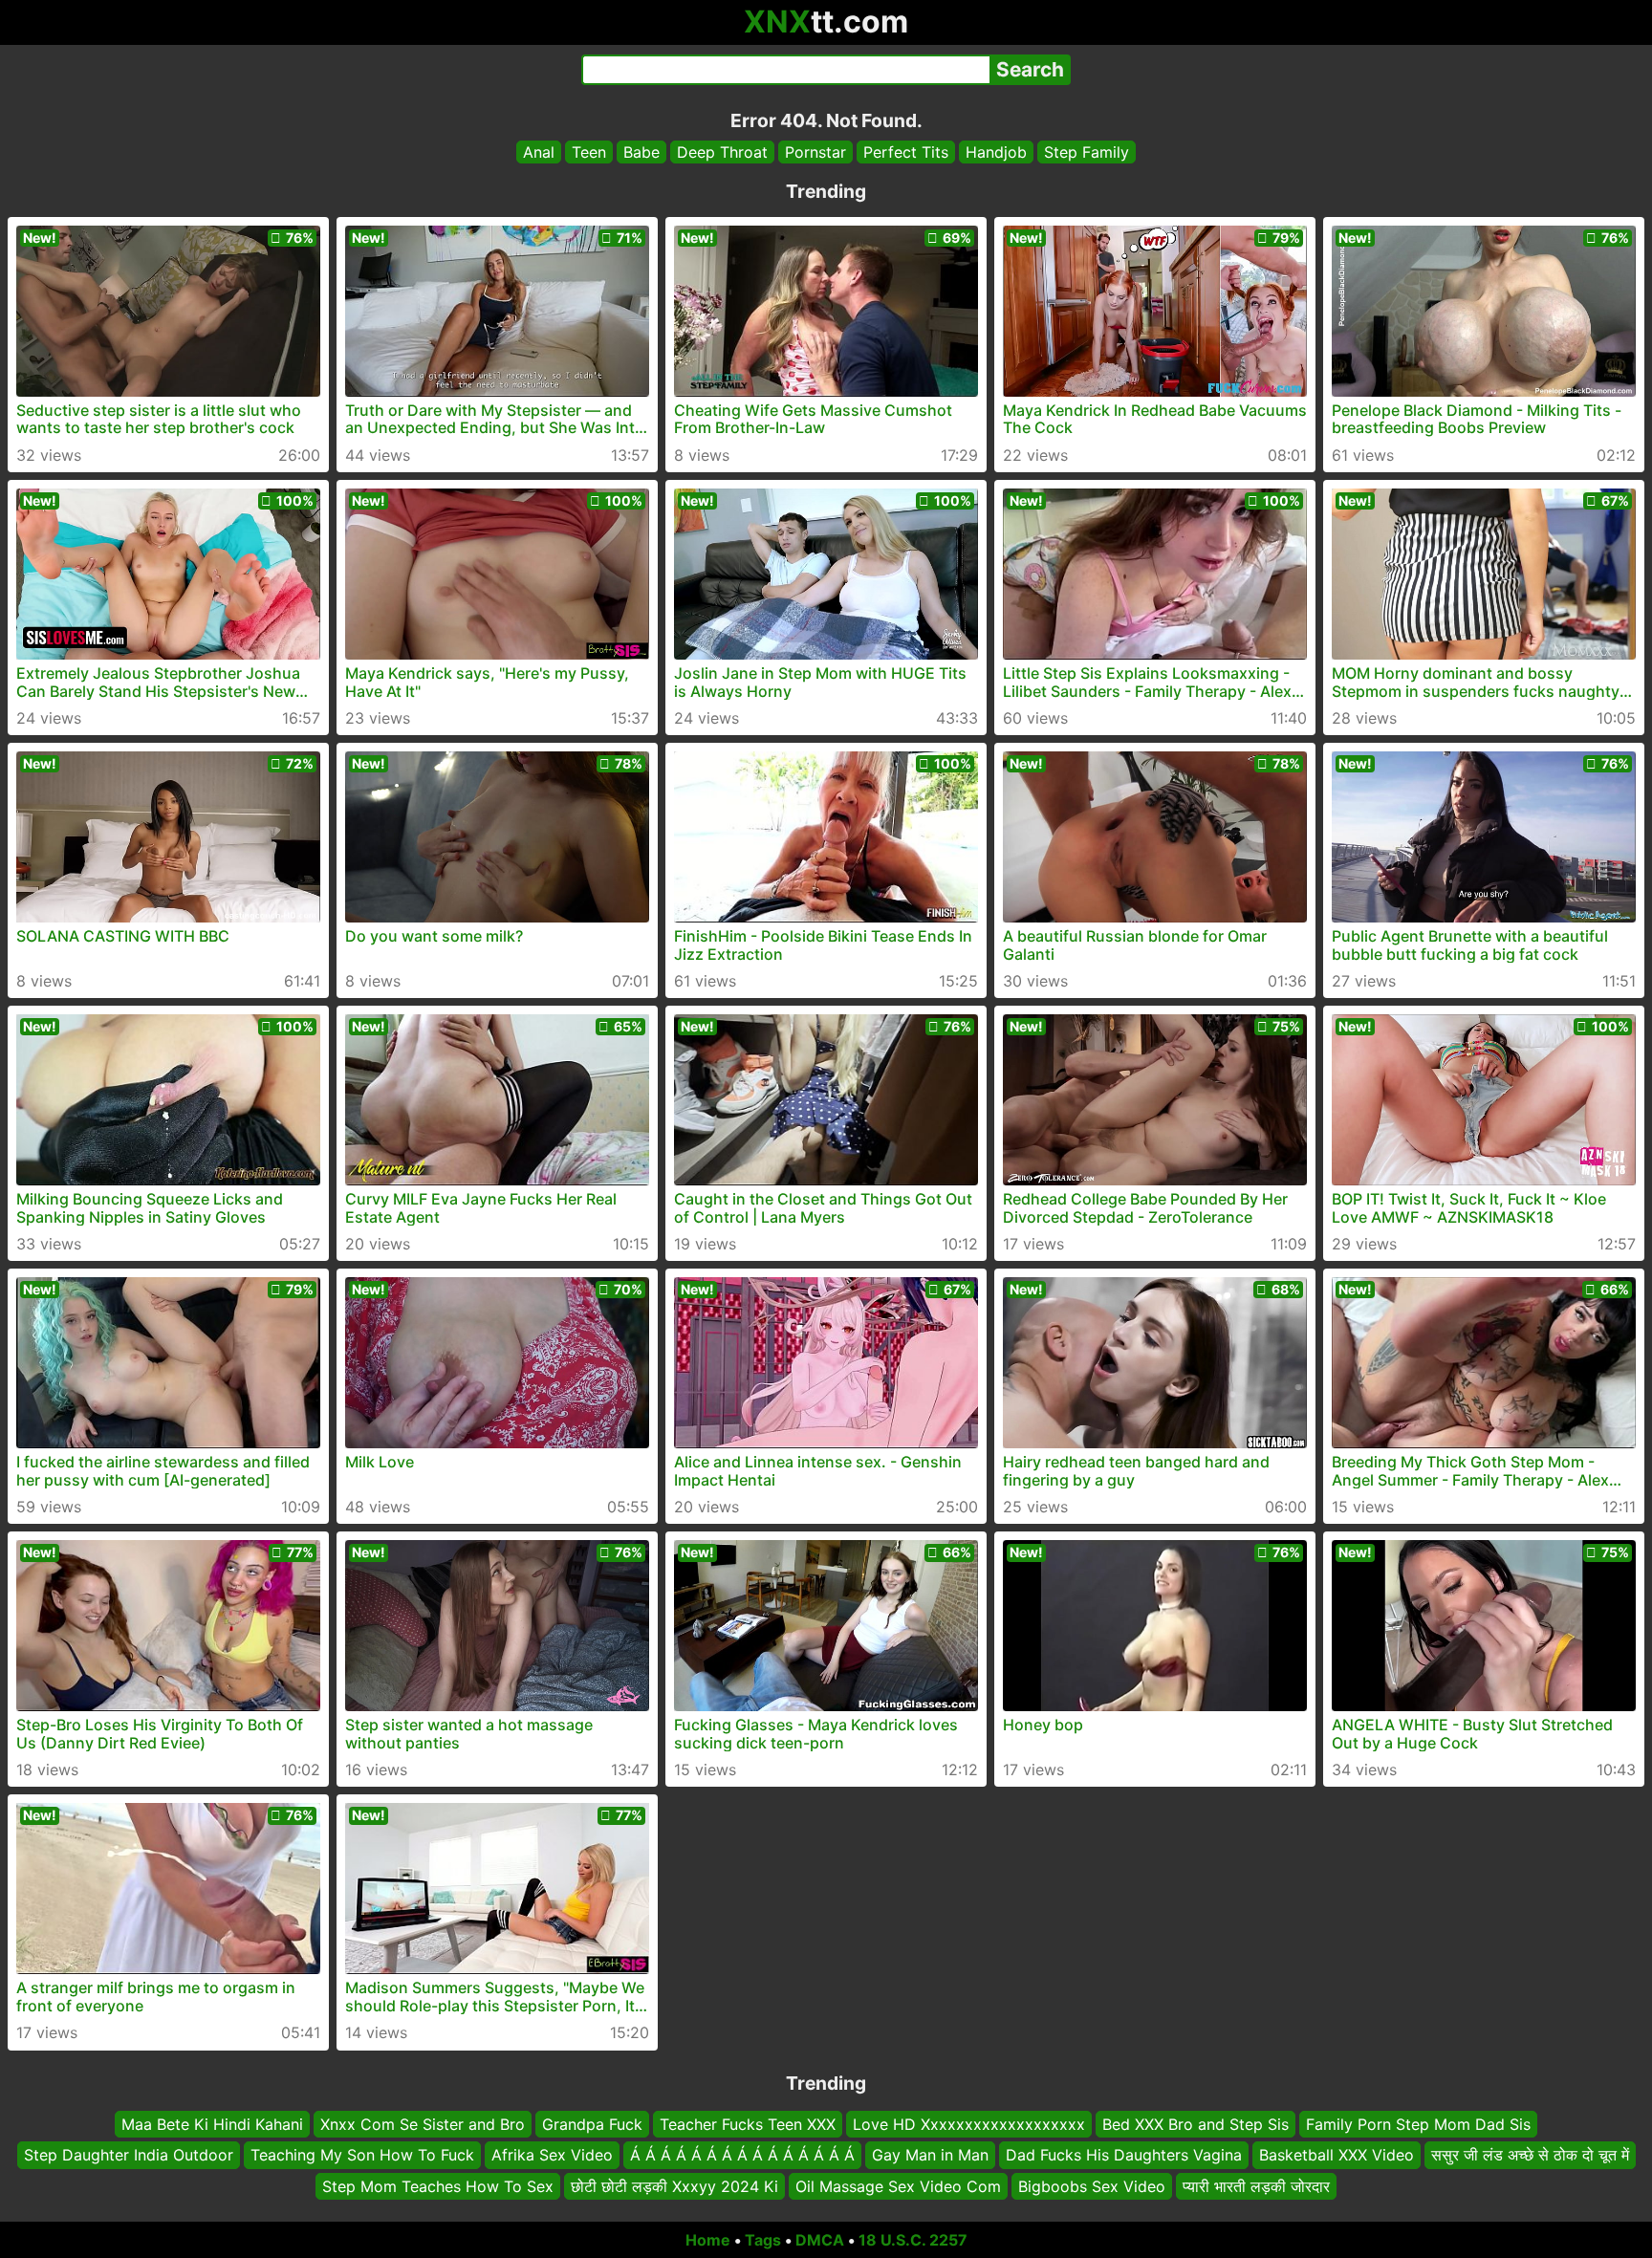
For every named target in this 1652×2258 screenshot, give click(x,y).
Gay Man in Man (930, 2156)
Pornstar (815, 152)
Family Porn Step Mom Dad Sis (1418, 2124)
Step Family (1087, 152)
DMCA (820, 2240)
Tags (763, 2240)
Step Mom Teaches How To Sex (438, 2186)
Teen (589, 152)
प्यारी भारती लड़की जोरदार (1256, 2186)
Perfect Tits (906, 152)
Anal (539, 152)
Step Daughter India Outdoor (129, 2156)
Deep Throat (722, 152)
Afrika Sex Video (552, 2156)
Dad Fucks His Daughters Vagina (1124, 2156)
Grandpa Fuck (592, 2124)
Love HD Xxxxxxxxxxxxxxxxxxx (969, 2124)
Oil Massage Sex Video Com (898, 2186)
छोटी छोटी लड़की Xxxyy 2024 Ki (674, 2186)
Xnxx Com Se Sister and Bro (423, 2124)
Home (708, 2240)
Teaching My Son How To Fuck (362, 2156)
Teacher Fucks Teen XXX (748, 2124)
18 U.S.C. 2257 (913, 2240)
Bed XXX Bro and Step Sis (1196, 2124)
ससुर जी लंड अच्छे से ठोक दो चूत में (1530, 2156)
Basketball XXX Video (1337, 2156)
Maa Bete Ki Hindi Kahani (212, 2124)
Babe (641, 152)
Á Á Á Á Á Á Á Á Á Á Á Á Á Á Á (742, 2156)
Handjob (996, 152)
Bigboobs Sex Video (1092, 2186)
